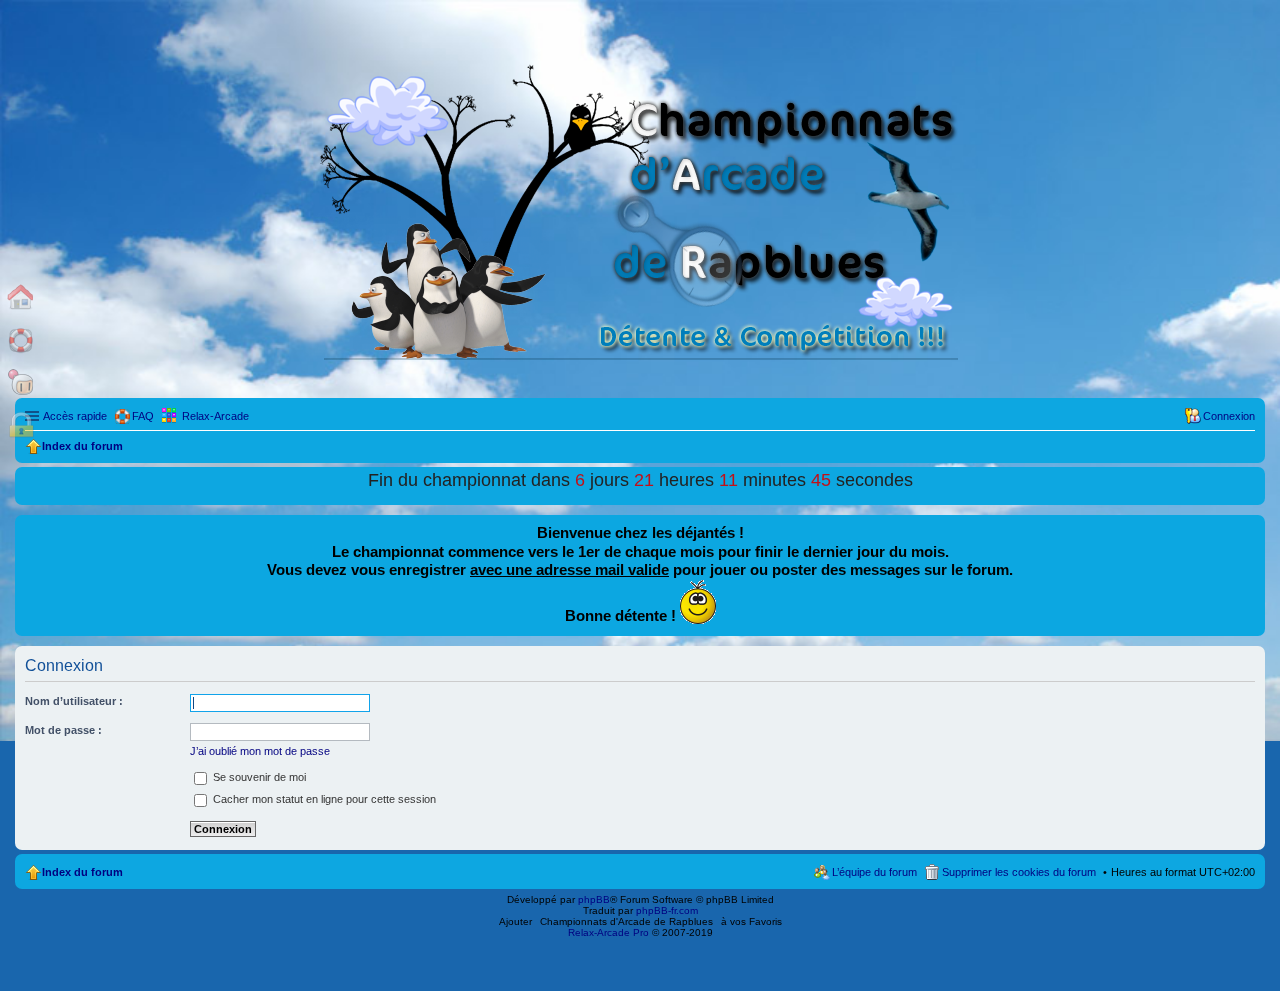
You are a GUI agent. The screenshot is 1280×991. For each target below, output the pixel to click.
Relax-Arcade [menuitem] (215, 416)
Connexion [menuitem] (1229, 416)
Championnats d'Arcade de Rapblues (626, 921)
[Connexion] (21, 425)
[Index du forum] (21, 296)
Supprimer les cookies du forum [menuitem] (1019, 872)
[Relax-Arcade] (21, 382)
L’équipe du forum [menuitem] (874, 872)
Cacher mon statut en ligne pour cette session (323, 799)
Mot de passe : (63, 730)
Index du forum (82, 872)
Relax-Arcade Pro (608, 932)
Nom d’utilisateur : (74, 701)
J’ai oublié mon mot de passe (260, 751)
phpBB (594, 899)
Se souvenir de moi (258, 777)
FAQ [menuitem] (143, 416)
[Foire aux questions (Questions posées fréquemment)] (21, 339)
